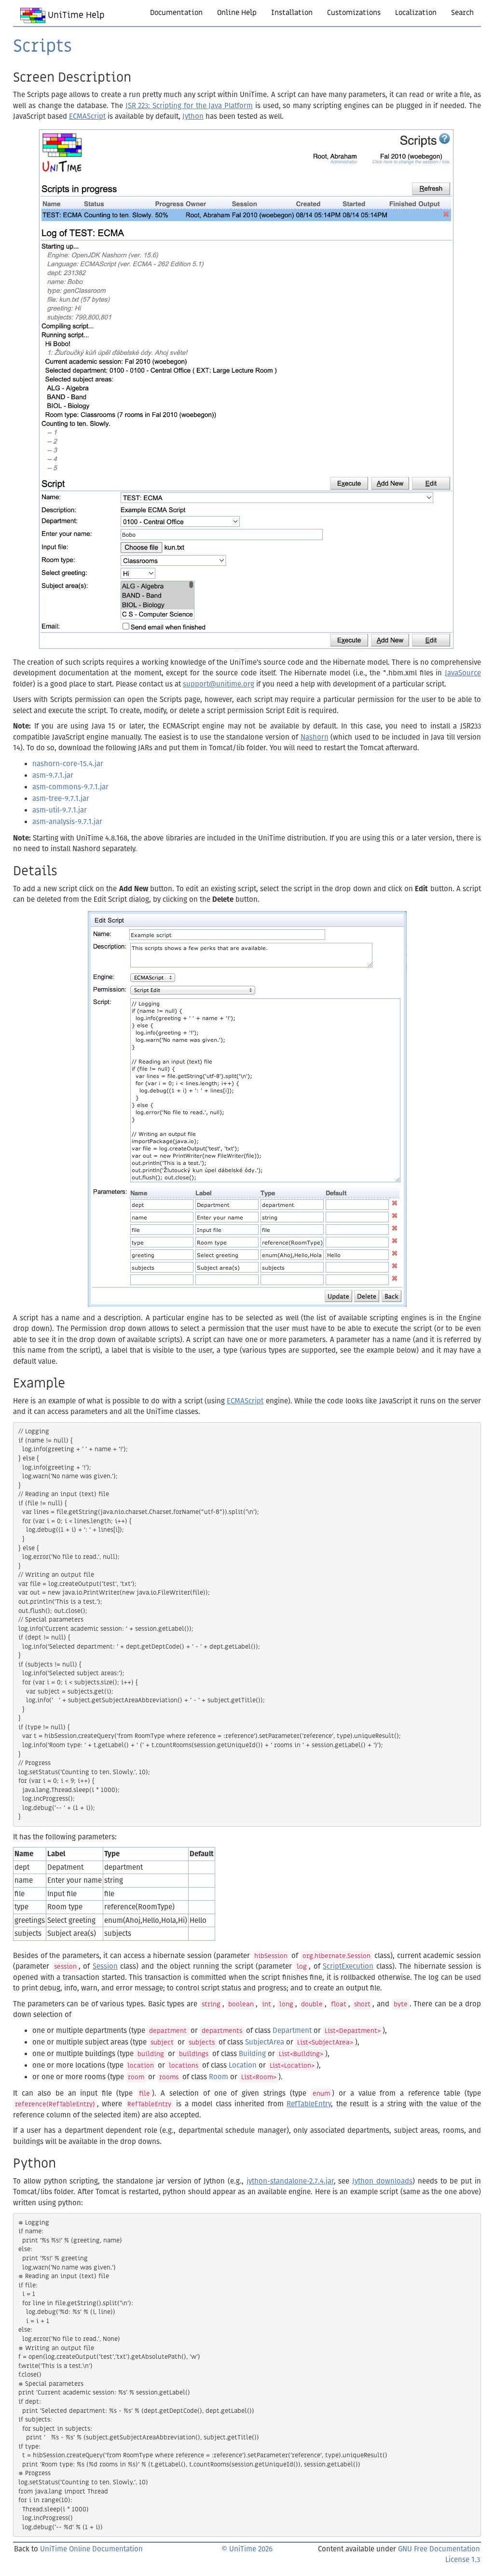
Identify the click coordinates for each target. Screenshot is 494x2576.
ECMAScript (87, 116)
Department (292, 2030)
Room (219, 2077)
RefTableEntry (309, 2104)
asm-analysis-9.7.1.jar (67, 822)
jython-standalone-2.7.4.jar (290, 2181)
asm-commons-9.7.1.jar (70, 787)
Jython (193, 116)
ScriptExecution (348, 1966)
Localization (416, 13)
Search (462, 13)
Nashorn (315, 737)
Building (252, 2054)
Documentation (176, 13)
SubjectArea (265, 2042)
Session (105, 1966)
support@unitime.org (219, 684)
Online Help (237, 13)
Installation (292, 13)
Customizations (354, 13)
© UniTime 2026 (247, 2549)
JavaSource (463, 673)
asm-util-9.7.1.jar (60, 810)
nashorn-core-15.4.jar (68, 764)
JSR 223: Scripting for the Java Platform (189, 106)
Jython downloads (382, 2181)
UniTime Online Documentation (91, 2549)
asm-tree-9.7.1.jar (61, 798)
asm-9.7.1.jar (53, 775)
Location (243, 2065)
